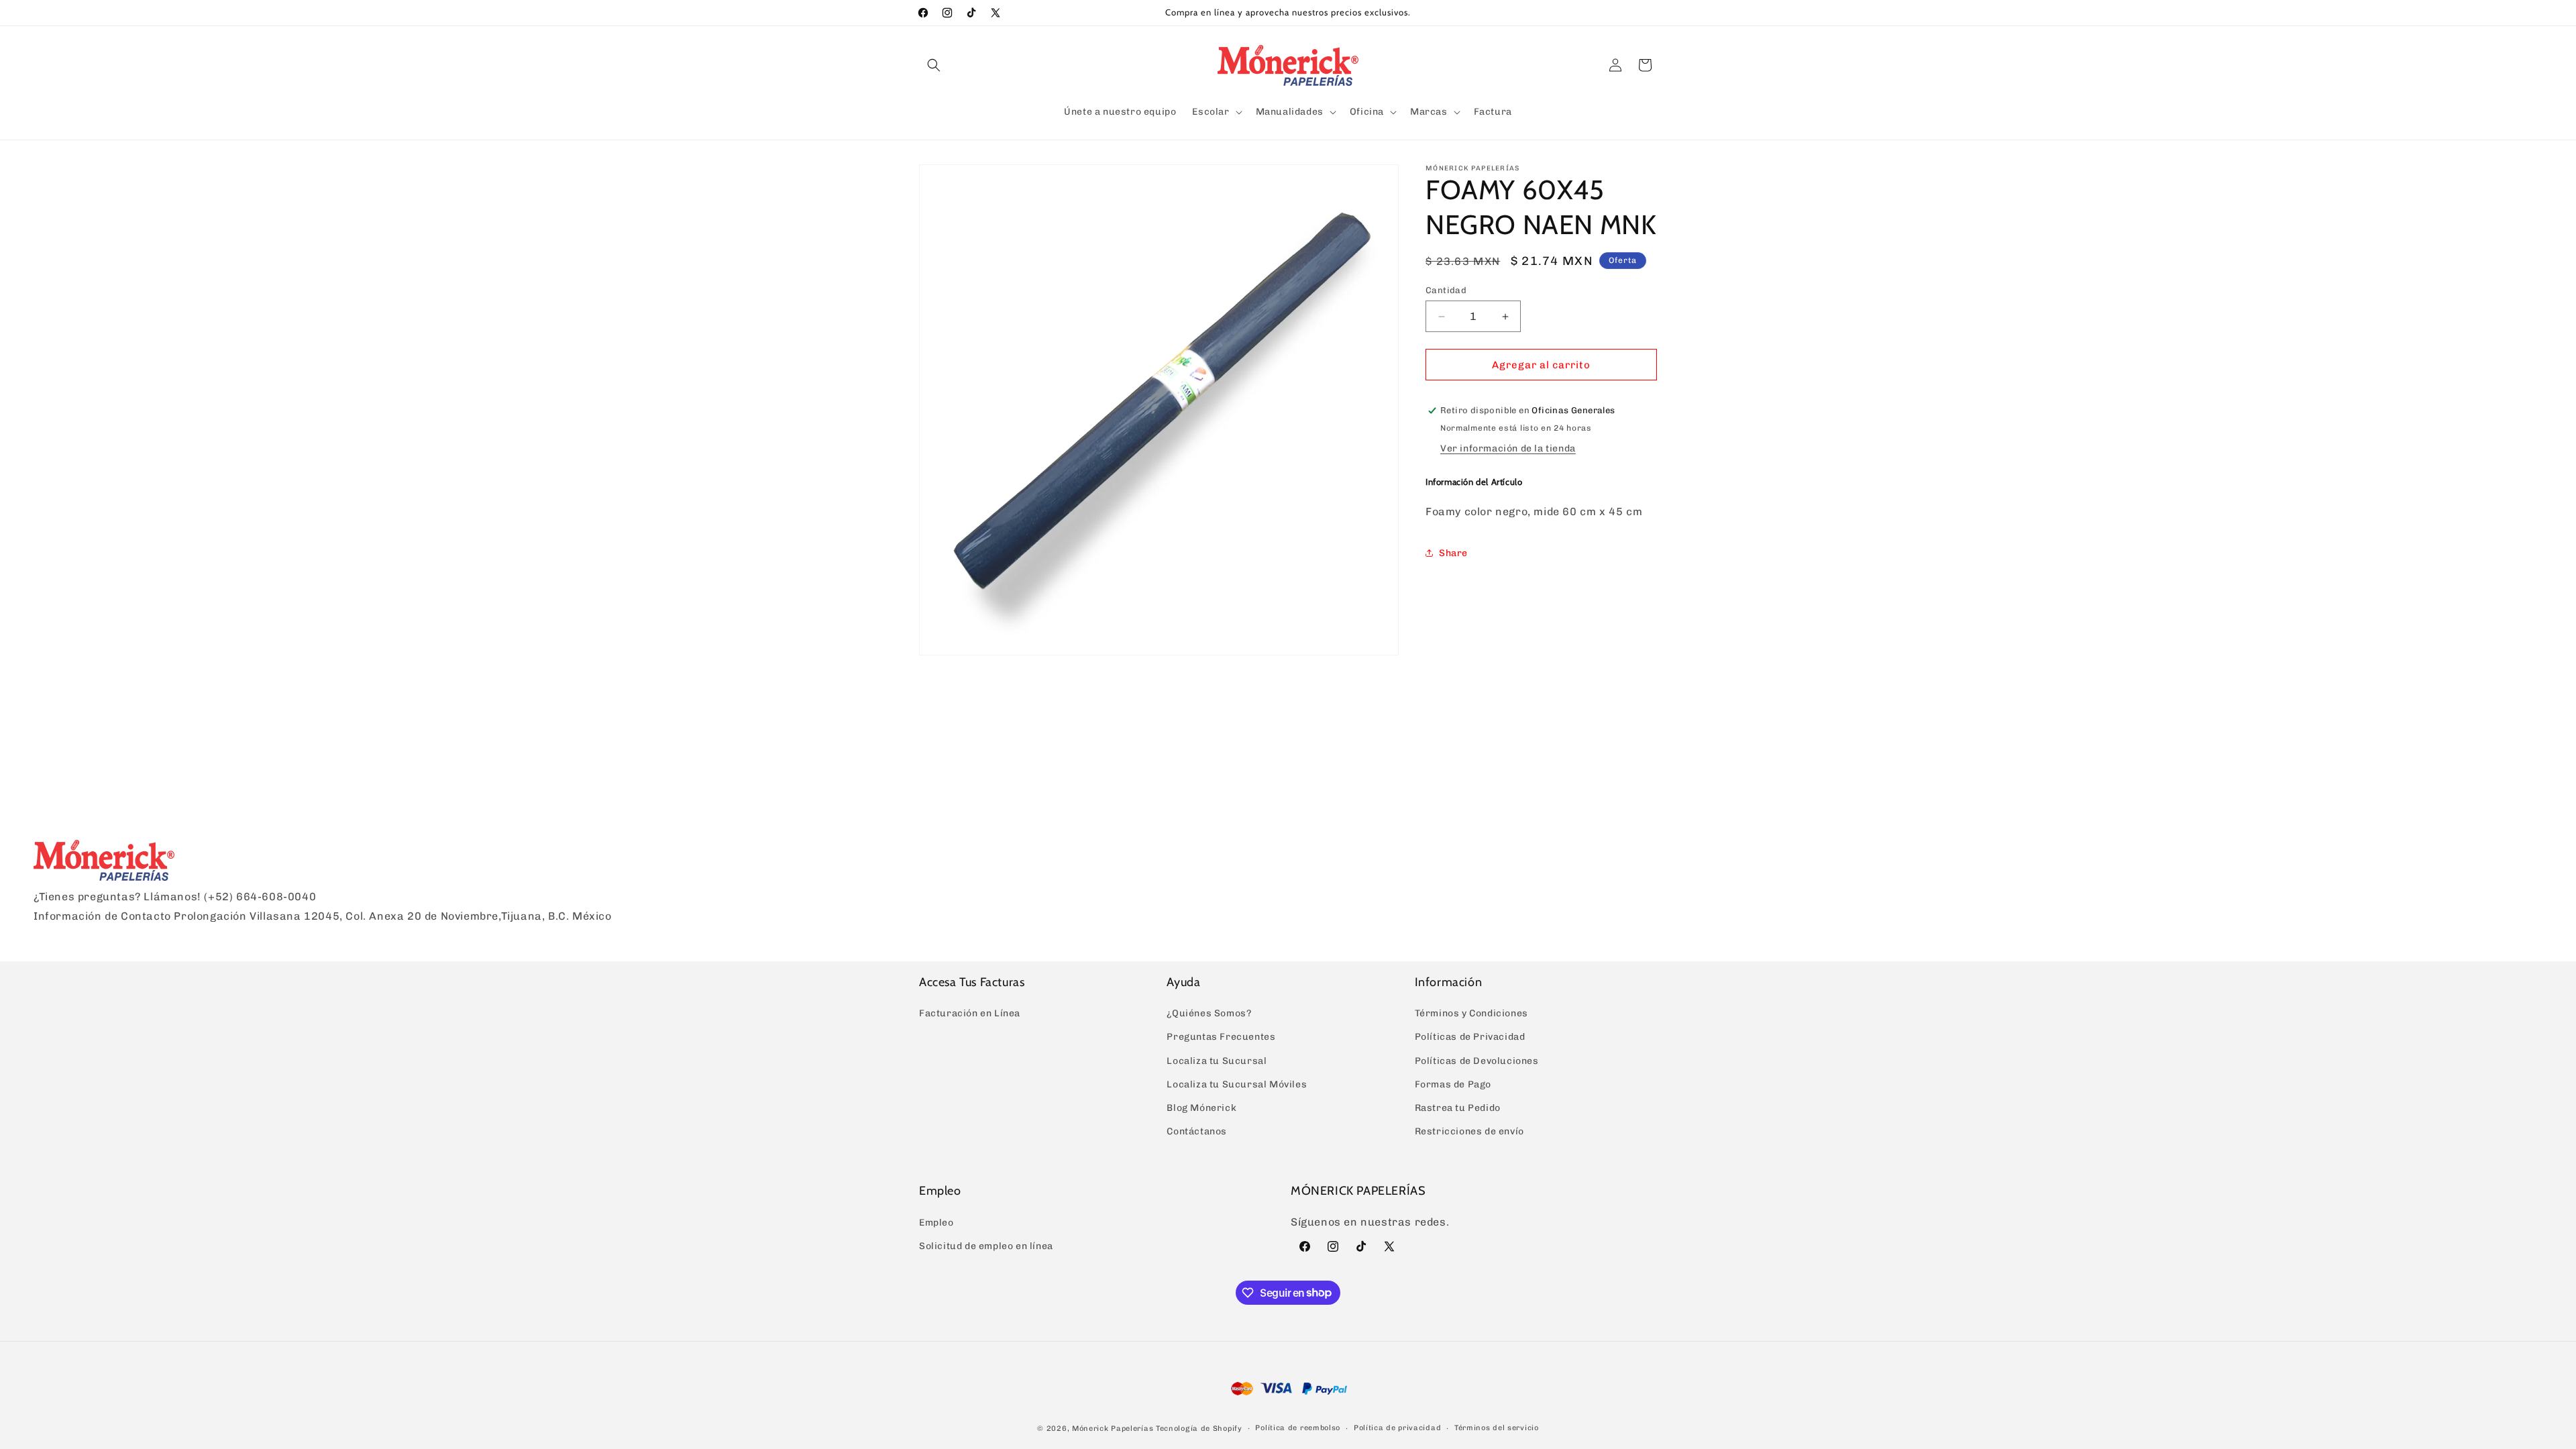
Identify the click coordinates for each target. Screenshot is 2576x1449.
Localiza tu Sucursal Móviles (1237, 1084)
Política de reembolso (1298, 1428)
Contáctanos (1197, 1131)
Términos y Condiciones (1471, 1013)
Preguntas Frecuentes (1221, 1037)
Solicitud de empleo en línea (986, 1246)
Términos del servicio (1497, 1428)
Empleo (936, 1223)
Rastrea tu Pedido (1458, 1108)
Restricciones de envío (1469, 1131)
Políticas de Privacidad (1470, 1037)
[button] (934, 65)
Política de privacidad (1397, 1428)
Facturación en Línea (970, 1013)
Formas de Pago (1453, 1084)
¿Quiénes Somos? (1209, 1013)
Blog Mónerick (1201, 1108)
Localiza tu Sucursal (1217, 1061)
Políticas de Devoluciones (1477, 1061)
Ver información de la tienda (1508, 448)
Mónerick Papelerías (1113, 1429)
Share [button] (1453, 553)
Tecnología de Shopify (1199, 1429)
